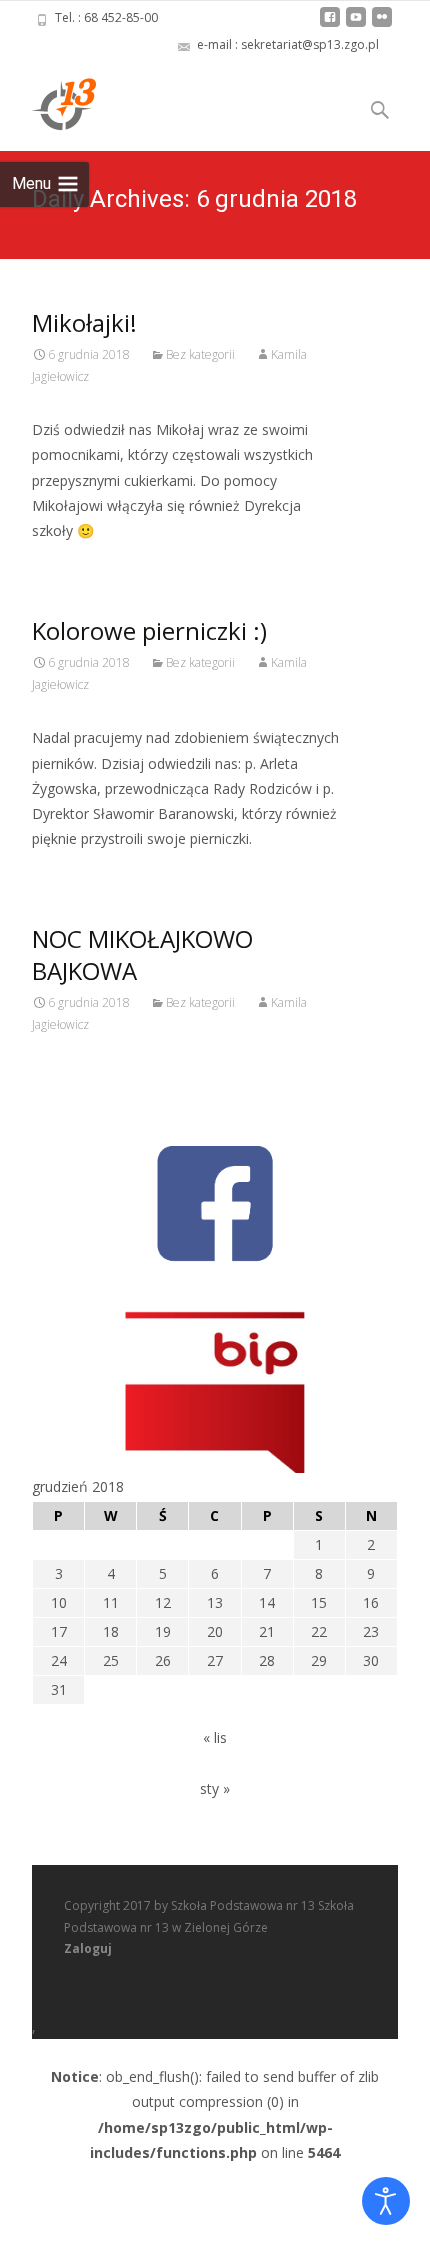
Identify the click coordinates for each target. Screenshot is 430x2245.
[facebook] (330, 24)
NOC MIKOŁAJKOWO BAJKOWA (142, 954)
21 (267, 1631)
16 (371, 1602)
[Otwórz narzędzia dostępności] (386, 2201)
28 (267, 1660)
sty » (215, 1788)
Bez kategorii (200, 354)
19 (163, 1631)
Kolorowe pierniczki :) (149, 630)
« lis (215, 1737)
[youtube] (356, 24)
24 (59, 1660)
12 (163, 1602)
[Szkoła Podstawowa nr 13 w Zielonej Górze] (48, 103)
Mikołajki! (84, 322)
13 (215, 1602)
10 (59, 1602)
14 (267, 1602)
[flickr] (382, 24)
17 (59, 1631)
